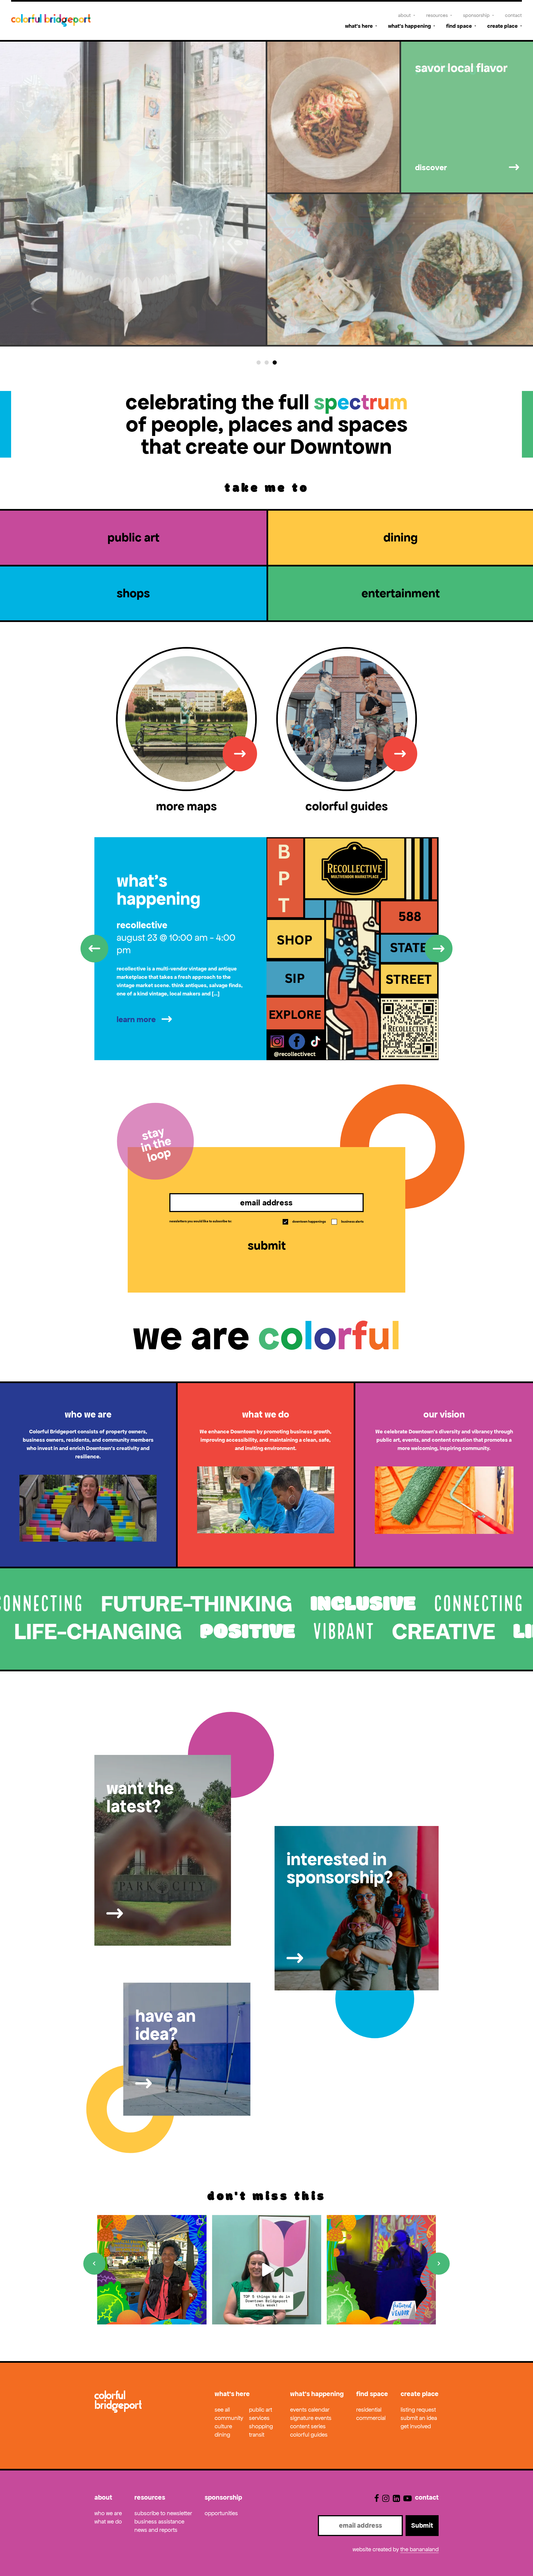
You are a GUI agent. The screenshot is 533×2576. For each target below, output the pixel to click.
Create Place (502, 26)
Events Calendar (310, 2410)
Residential (369, 2410)
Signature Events (311, 2418)
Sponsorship (476, 15)
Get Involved (416, 2426)
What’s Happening (409, 26)
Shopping (261, 2426)
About (404, 15)
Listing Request (418, 2410)
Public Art (261, 2410)
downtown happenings (305, 1221)
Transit (257, 2435)
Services (259, 2418)
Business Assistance (159, 2522)
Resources (437, 15)
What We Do (108, 2522)
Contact (513, 15)
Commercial (371, 2418)
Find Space (459, 26)
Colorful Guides (309, 2435)
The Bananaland (419, 2549)
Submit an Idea (419, 2418)
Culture (223, 2426)
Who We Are (108, 2513)
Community (229, 2418)
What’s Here (359, 26)
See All (222, 2410)
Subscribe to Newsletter (163, 2513)
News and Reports (156, 2530)
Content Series (308, 2426)
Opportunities (221, 2513)
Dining (222, 2435)
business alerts (348, 1221)
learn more (136, 1019)
